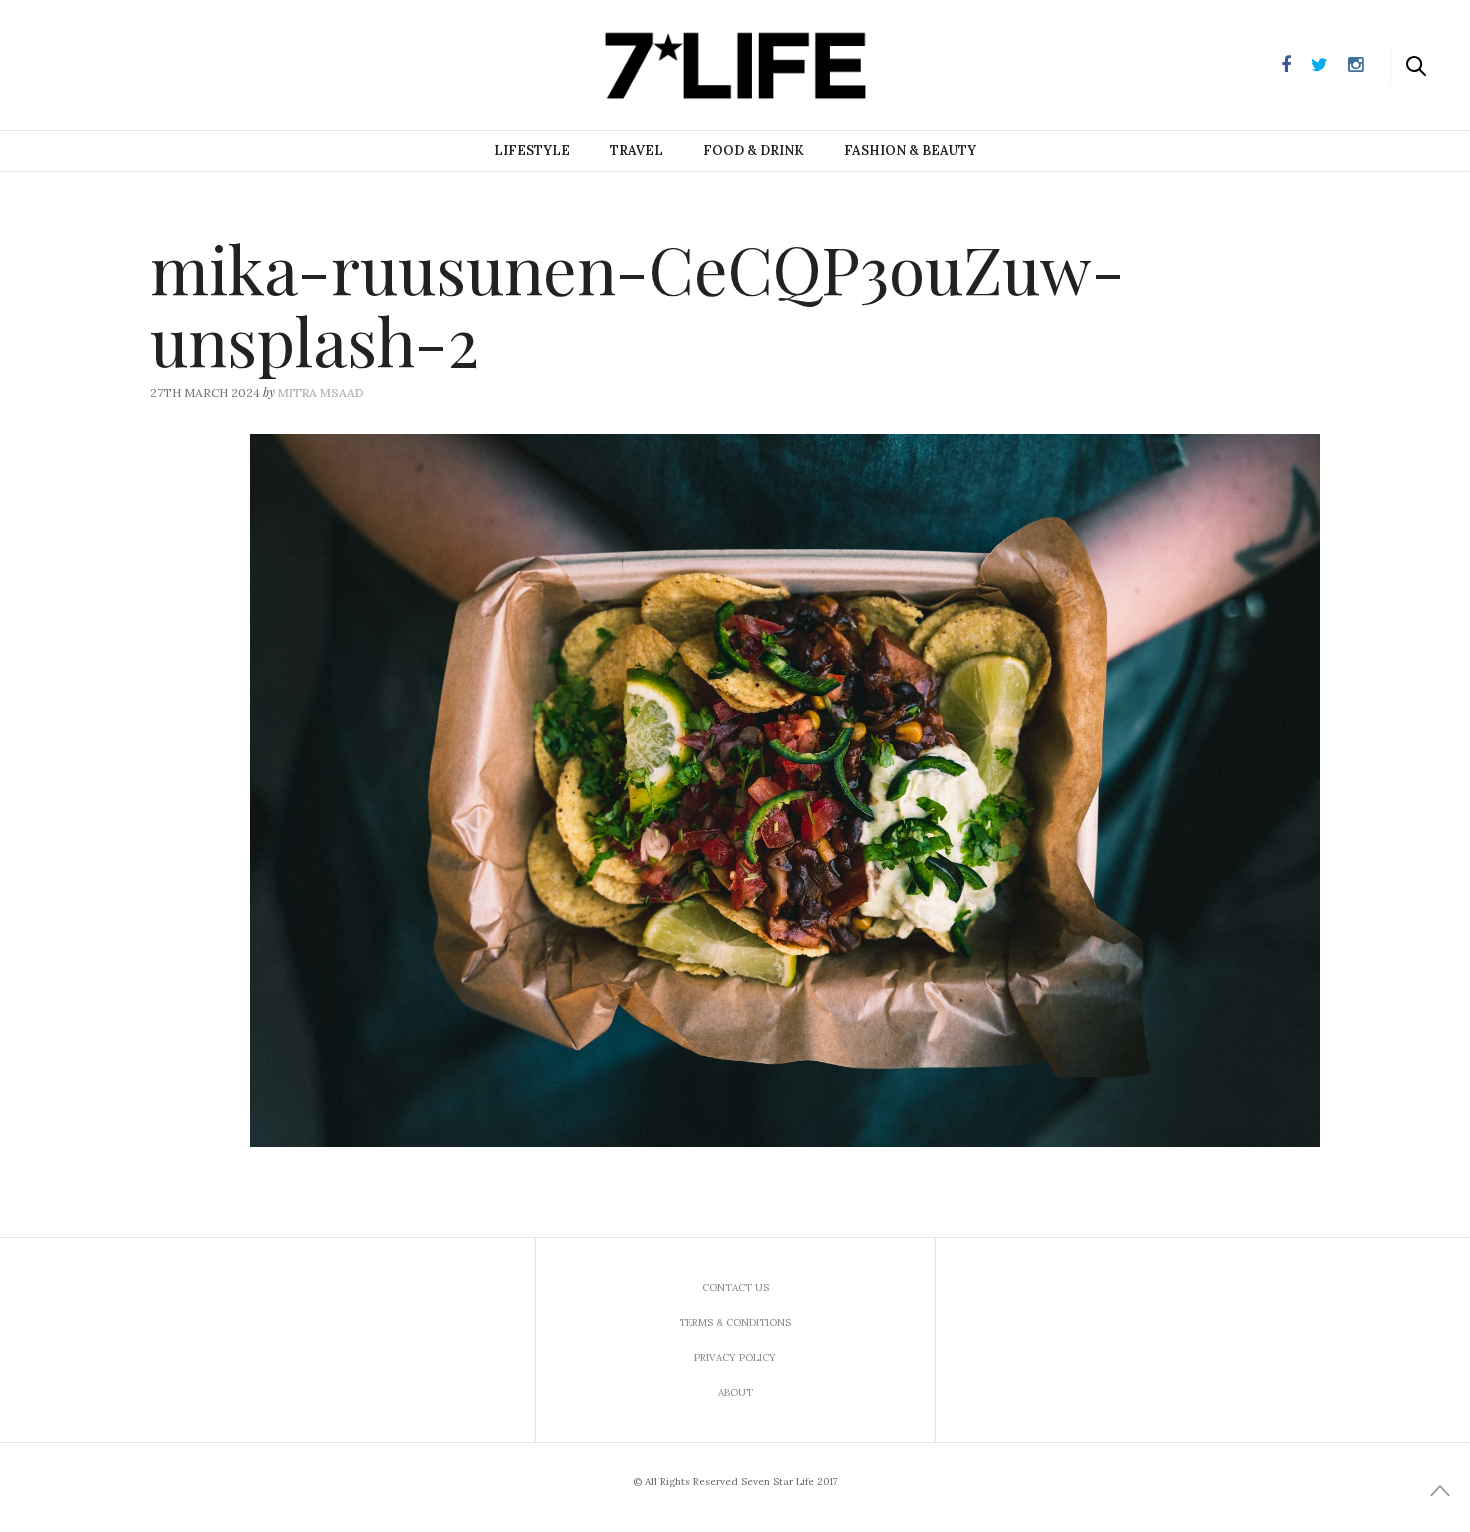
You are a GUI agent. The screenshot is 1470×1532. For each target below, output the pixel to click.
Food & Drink (753, 150)
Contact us (735, 1287)
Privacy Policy (735, 1357)
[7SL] (116, 63)
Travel (636, 150)
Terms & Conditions (735, 1322)
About (735, 1392)
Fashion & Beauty (910, 150)
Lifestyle (532, 150)
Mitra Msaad (321, 392)
